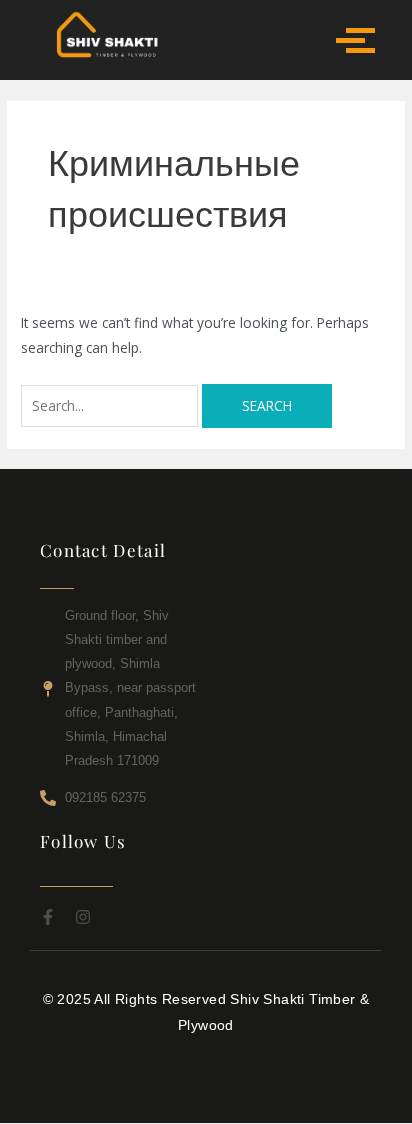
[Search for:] (111, 405)
